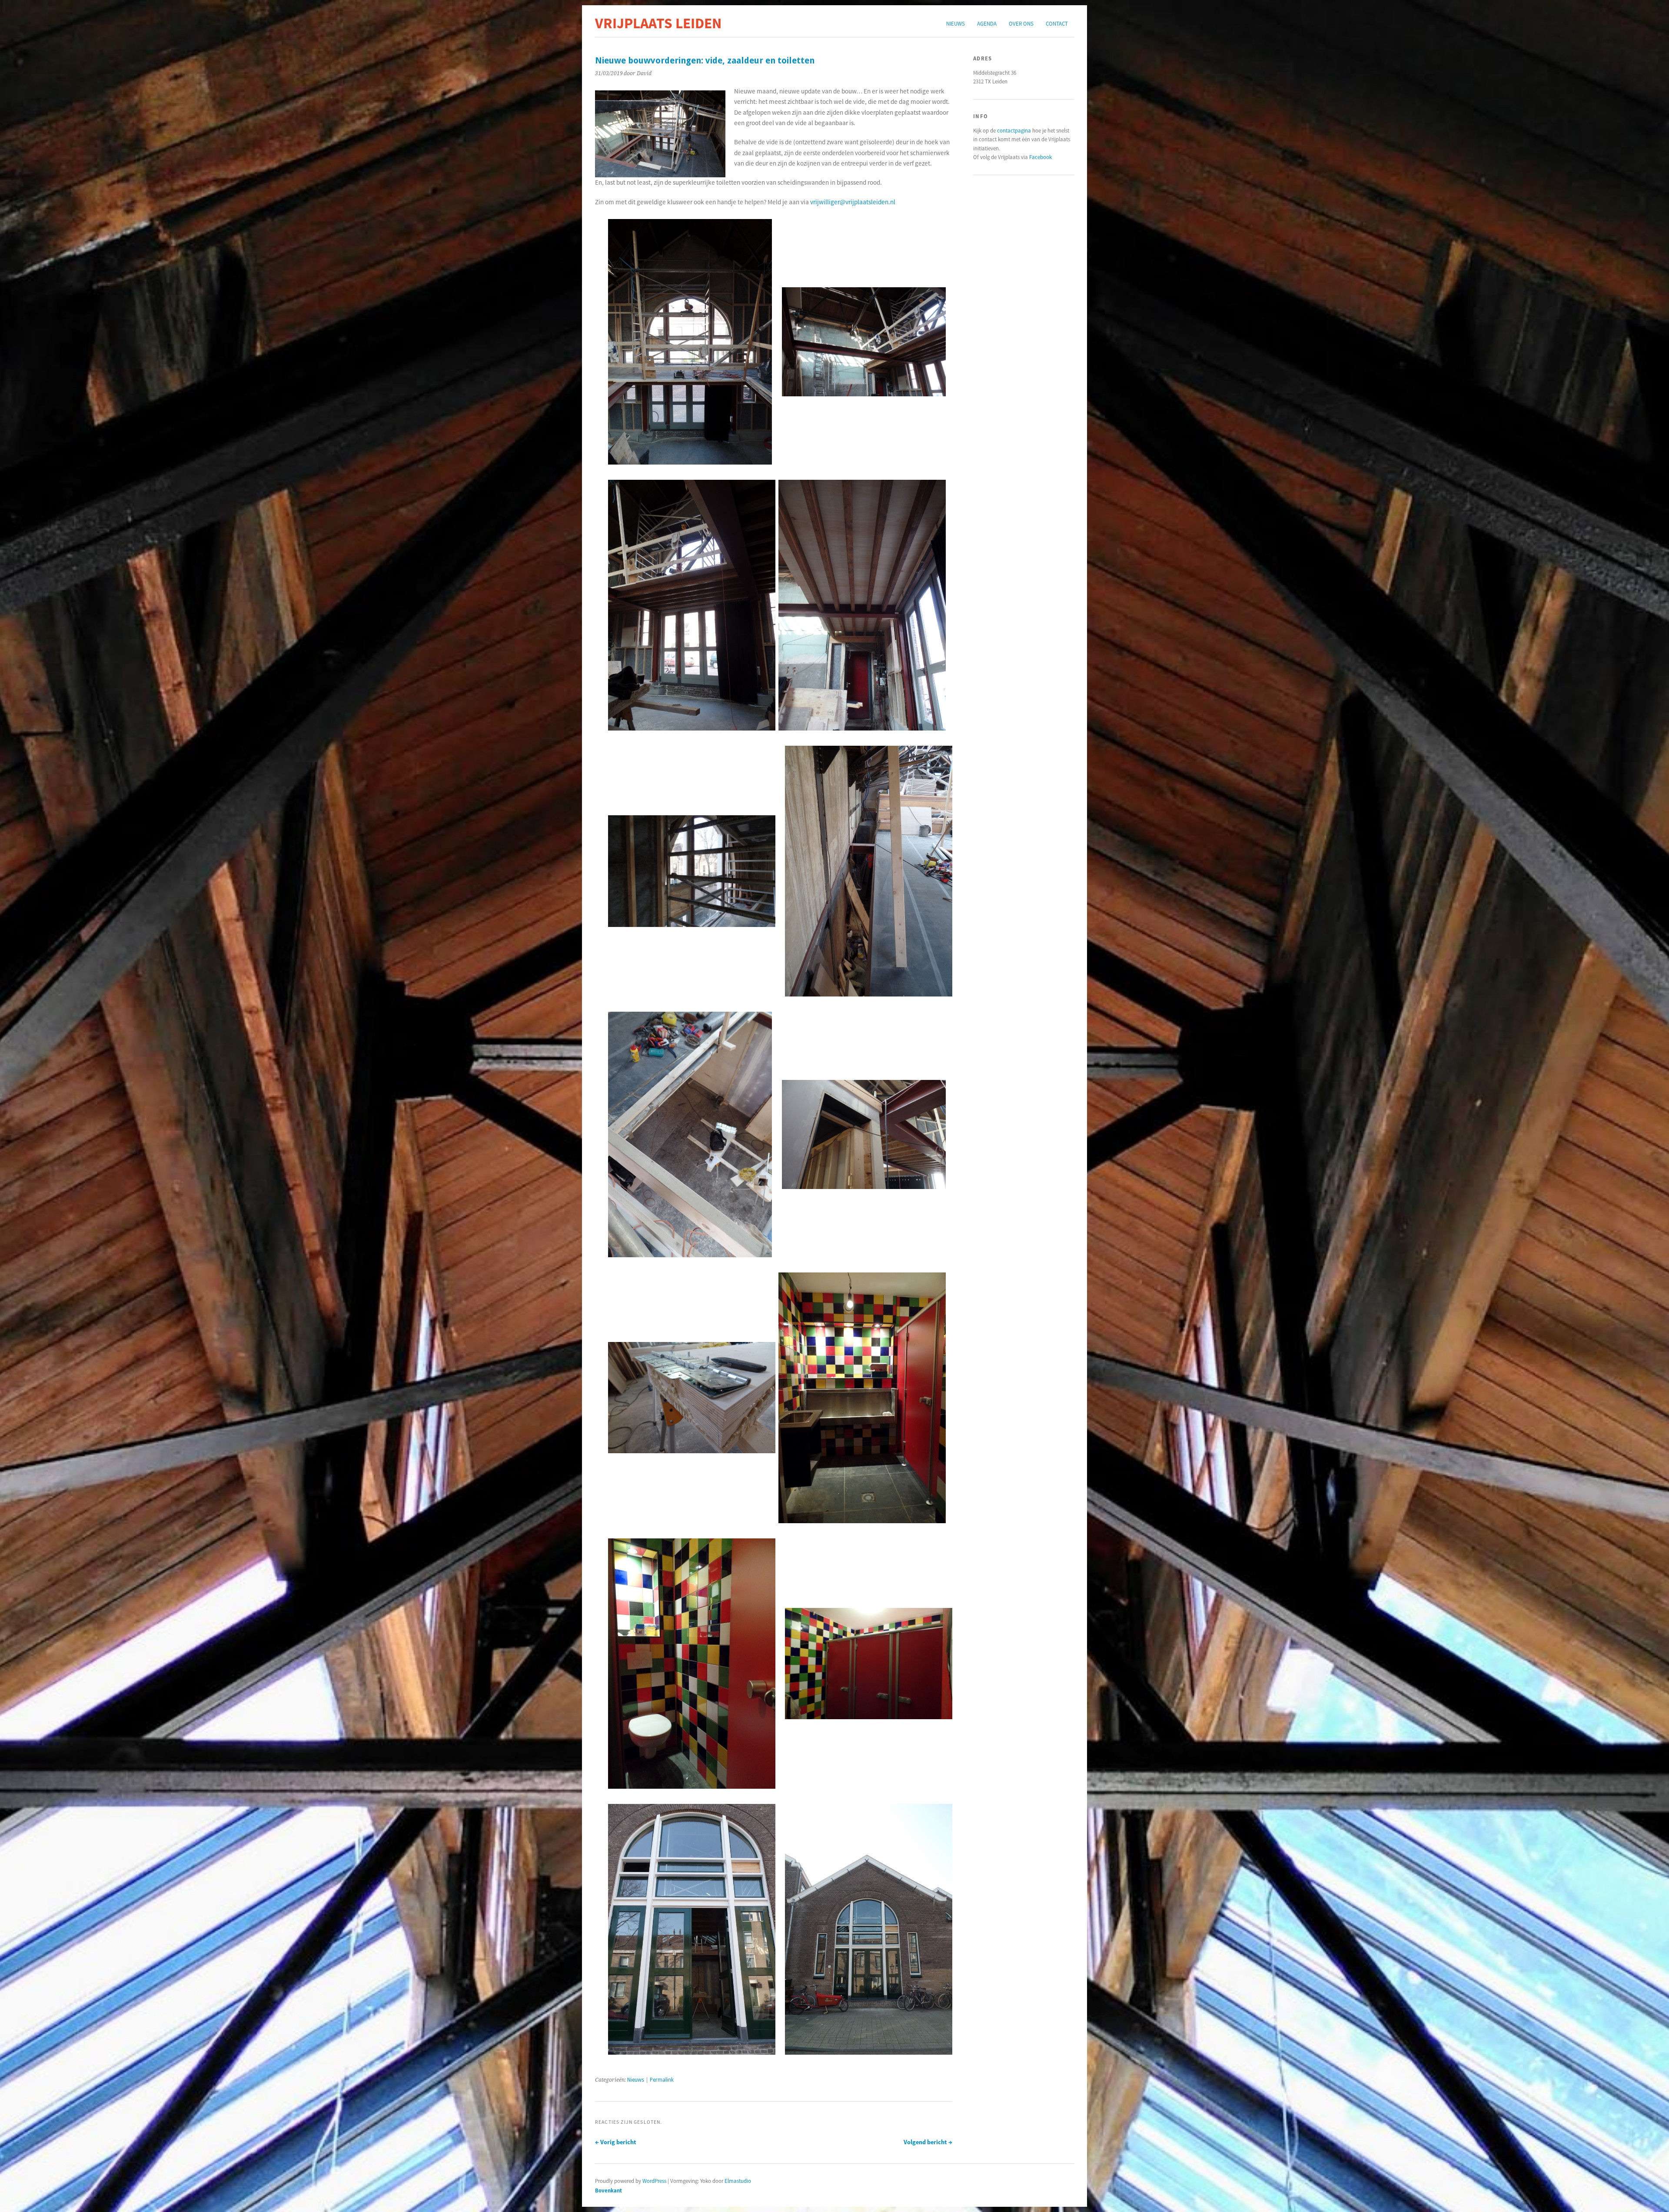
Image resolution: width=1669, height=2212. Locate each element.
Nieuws (956, 23)
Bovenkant (608, 2190)
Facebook (1041, 157)
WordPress (654, 2181)
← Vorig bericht (616, 2142)
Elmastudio (738, 2181)
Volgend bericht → (928, 2142)
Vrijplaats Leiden (658, 23)
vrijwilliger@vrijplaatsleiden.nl (853, 202)
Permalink (662, 2080)
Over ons (1021, 23)
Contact (1057, 23)
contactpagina (1014, 130)
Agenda (987, 23)
